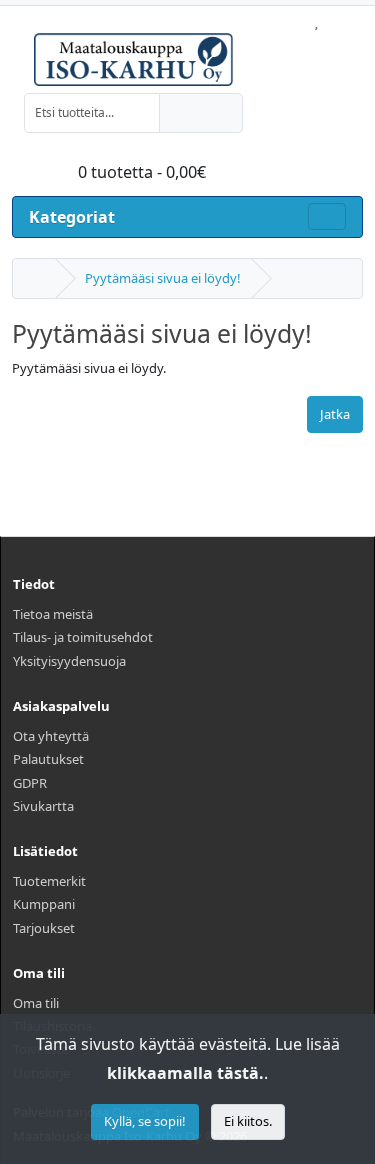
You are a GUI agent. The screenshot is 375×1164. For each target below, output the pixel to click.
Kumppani (44, 904)
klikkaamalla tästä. (185, 1073)
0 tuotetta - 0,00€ (140, 172)
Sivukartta (43, 806)
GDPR (30, 783)
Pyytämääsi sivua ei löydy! (163, 278)
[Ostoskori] (335, 17)
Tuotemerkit (49, 881)
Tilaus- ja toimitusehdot (83, 637)
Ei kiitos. (248, 1121)
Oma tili (36, 1003)
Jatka (335, 414)
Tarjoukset (44, 928)
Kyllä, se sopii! (145, 1121)
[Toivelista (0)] (316, 17)
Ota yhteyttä (51, 736)
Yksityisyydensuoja (69, 661)
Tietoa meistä (53, 614)
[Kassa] (357, 17)
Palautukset (48, 759)
